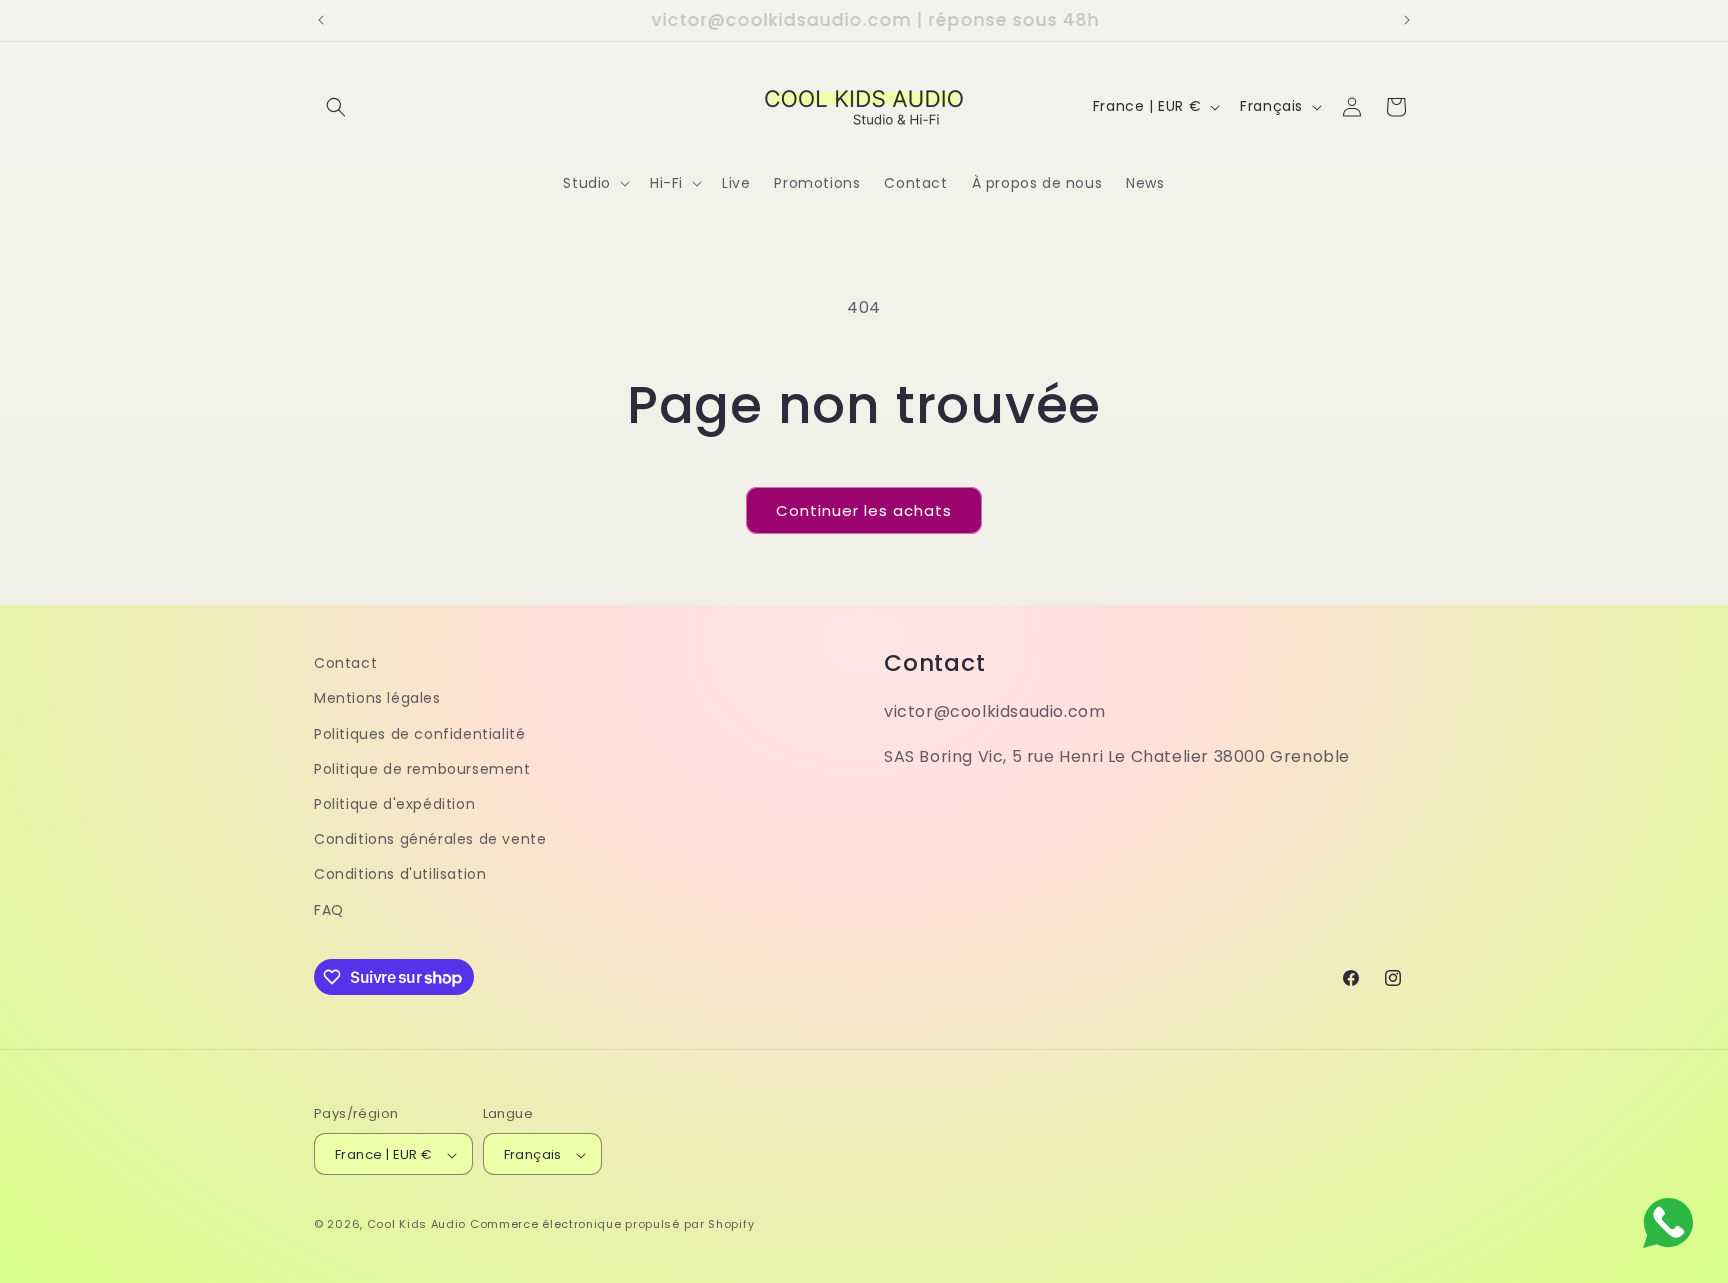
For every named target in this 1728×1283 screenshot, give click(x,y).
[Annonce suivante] (1407, 20)
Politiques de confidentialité (419, 733)
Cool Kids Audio (417, 1225)
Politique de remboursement (422, 768)
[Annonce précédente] (321, 20)
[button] (336, 107)
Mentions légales (377, 698)
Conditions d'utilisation (400, 874)
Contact (345, 663)
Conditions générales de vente (430, 839)
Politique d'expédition (394, 803)
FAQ (329, 909)
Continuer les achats (864, 510)
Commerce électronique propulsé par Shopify (612, 1225)
